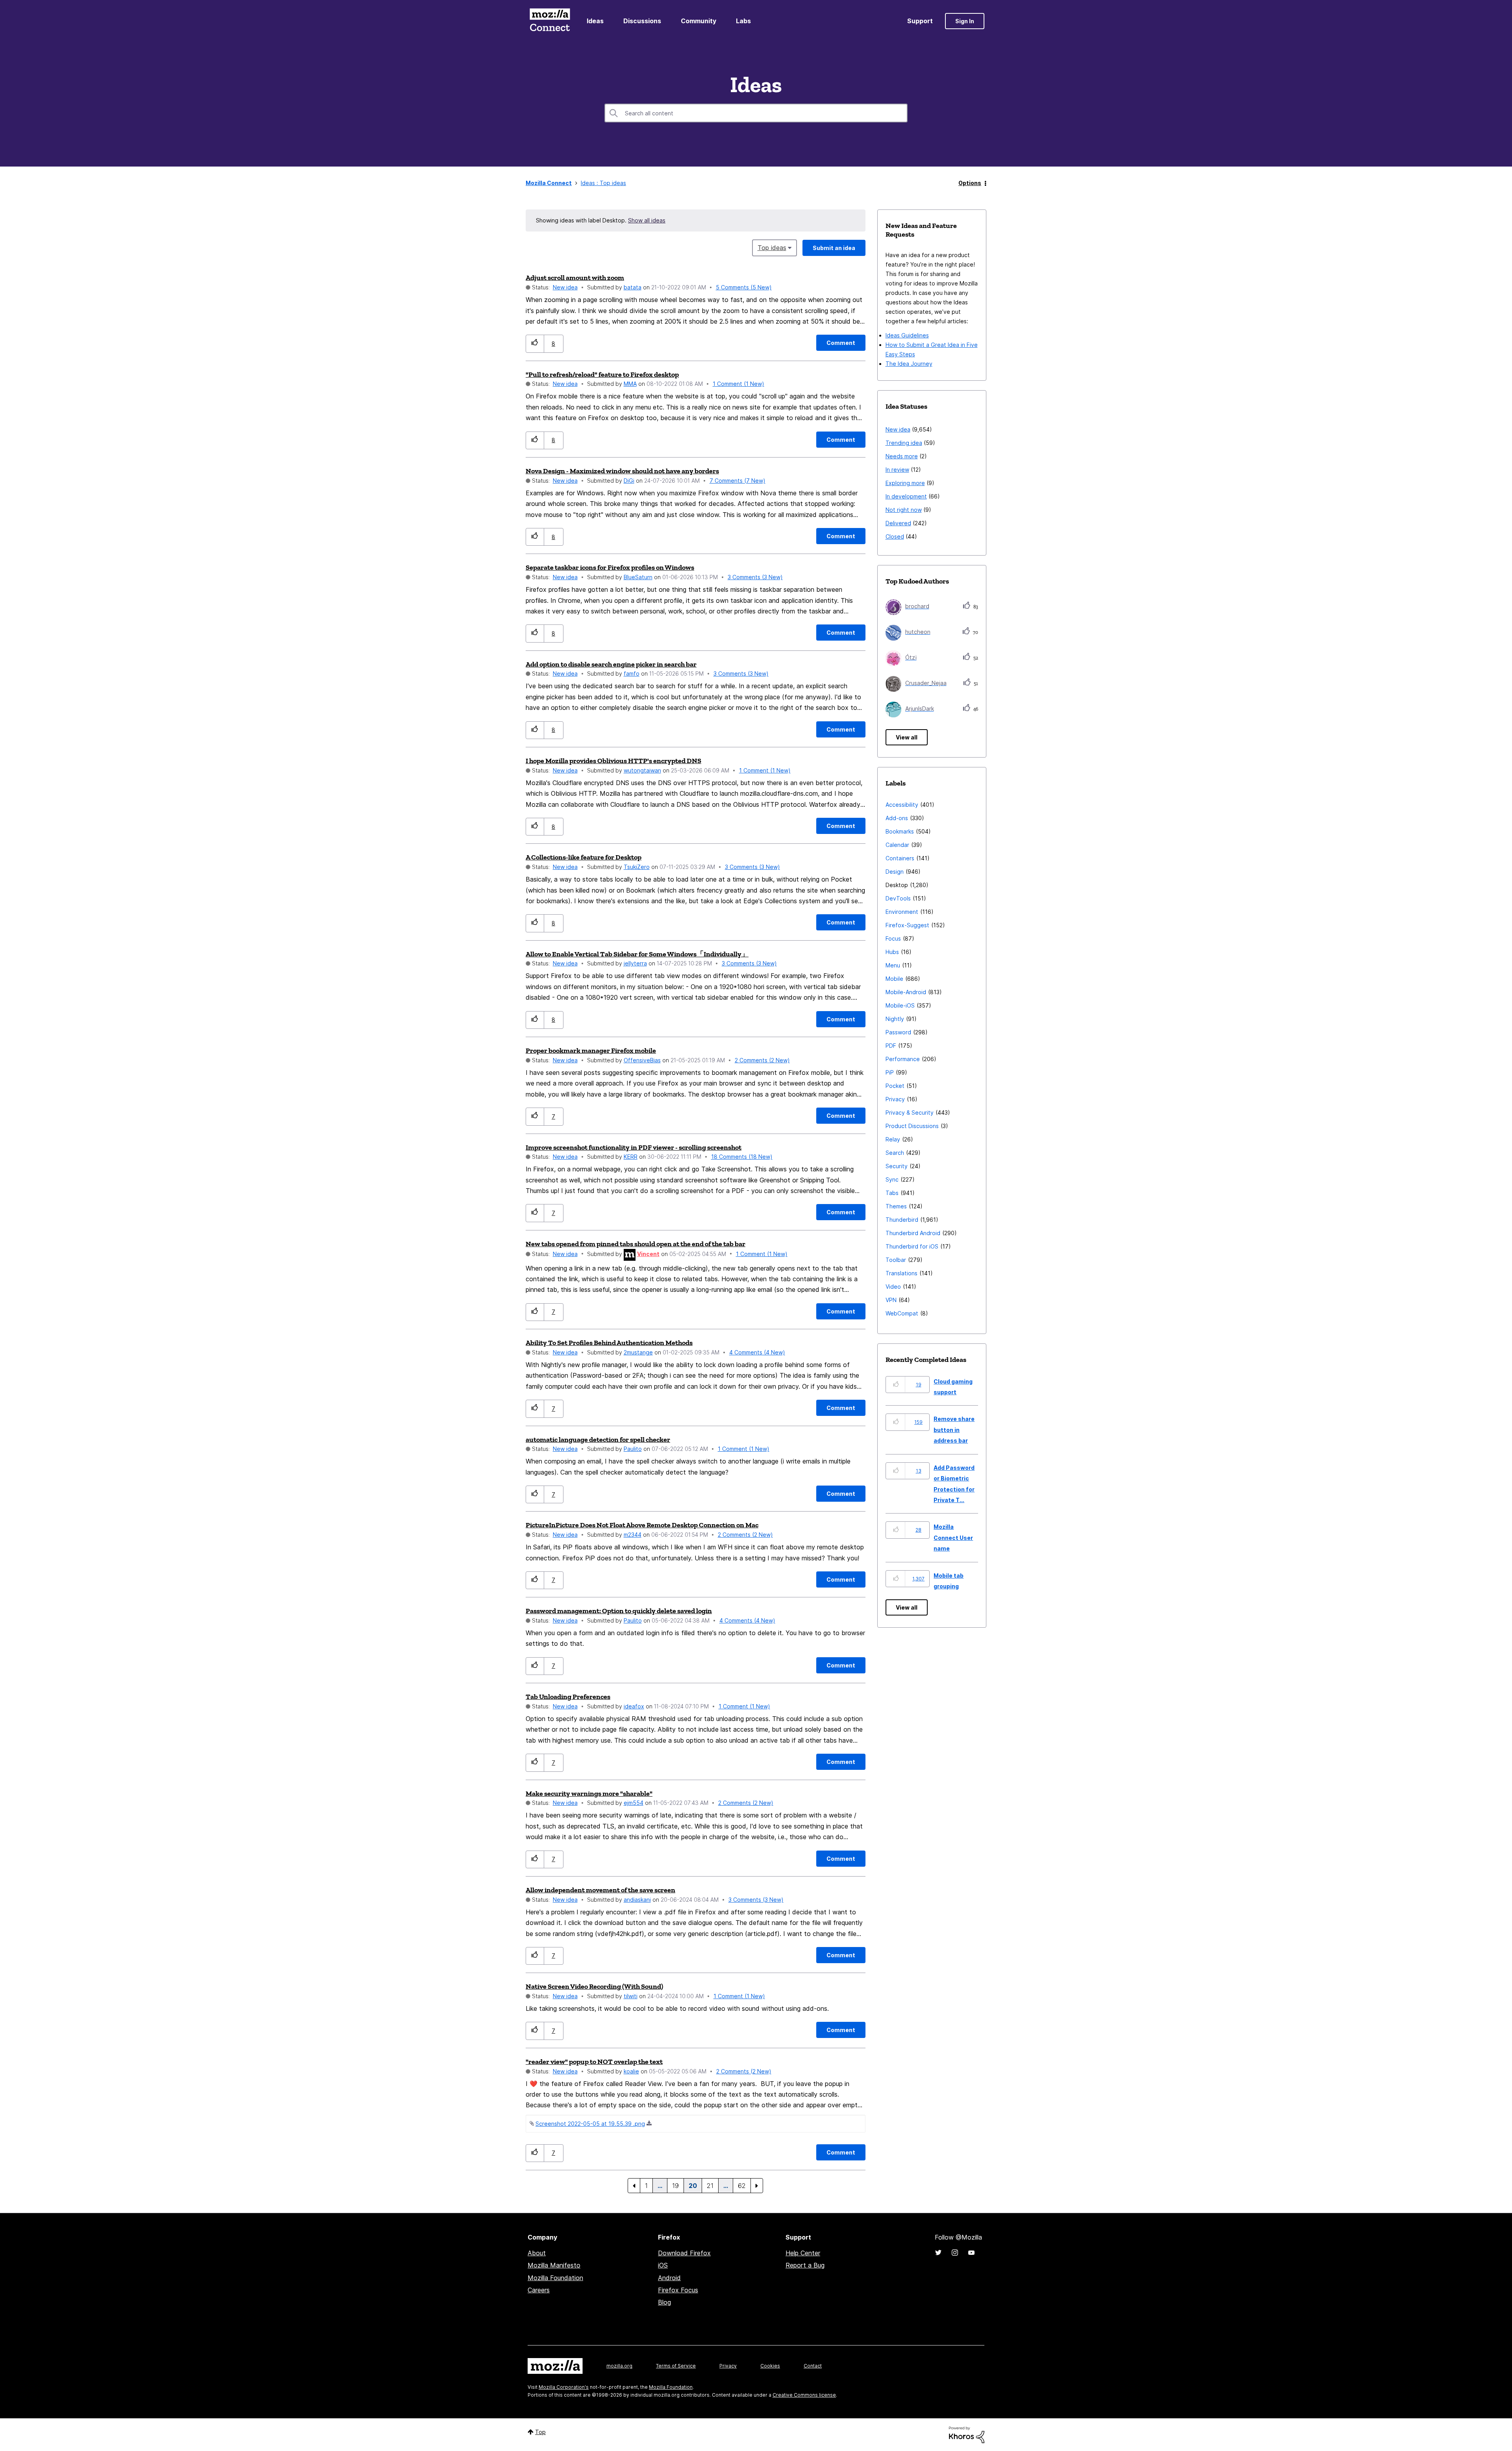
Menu (893, 965)
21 (710, 2186)
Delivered (898, 523)
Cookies (770, 2366)
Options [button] (970, 183)
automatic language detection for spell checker (598, 1439)
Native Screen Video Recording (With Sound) (594, 1986)
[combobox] (756, 113)
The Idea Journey (909, 364)
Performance (903, 1059)
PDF (891, 1046)
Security (897, 1166)
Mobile (894, 979)
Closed (895, 536)
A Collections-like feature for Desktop (584, 857)
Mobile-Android (906, 992)
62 (742, 2186)
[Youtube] (971, 2253)
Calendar (897, 845)
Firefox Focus (678, 2290)
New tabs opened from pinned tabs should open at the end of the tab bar (636, 1244)
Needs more (902, 456)
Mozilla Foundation (555, 2278)
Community (699, 21)
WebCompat (902, 1313)
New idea (565, 287)
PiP (890, 1072)
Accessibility (902, 805)
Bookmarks (900, 831)
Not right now (904, 510)
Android (669, 2278)
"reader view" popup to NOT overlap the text (594, 2062)
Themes (896, 1206)
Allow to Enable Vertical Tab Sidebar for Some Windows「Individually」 (637, 954)
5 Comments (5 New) (744, 287)
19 (675, 2186)
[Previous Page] (634, 2186)
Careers (539, 2290)
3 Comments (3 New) (755, 577)
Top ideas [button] (772, 248)
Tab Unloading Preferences (568, 1697)
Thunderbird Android (913, 1233)
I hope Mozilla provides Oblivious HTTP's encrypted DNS (613, 761)
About (537, 2253)
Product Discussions (912, 1126)
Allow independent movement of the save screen (600, 1890)
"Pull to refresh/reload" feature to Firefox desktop (602, 374)
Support (920, 21)
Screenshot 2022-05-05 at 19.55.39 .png (590, 2124)
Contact (813, 2366)
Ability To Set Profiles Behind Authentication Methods (609, 1343)
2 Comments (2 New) (762, 1060)
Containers (900, 858)
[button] (535, 344)
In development (906, 496)
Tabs (892, 1193)
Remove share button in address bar (954, 1430)
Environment (902, 912)
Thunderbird (902, 1220)
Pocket (895, 1086)
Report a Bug (805, 2265)
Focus (893, 938)
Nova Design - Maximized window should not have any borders (622, 471)
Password (898, 1032)
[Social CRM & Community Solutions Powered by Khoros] (967, 2434)
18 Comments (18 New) (742, 1157)
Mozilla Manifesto (554, 2265)
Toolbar (896, 1260)
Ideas (595, 21)
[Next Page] (757, 2186)
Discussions (642, 21)
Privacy (895, 1099)
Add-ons (897, 818)
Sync (892, 1179)
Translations (901, 1273)
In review (897, 470)
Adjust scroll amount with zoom (575, 278)
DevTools (898, 898)
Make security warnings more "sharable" (589, 1793)
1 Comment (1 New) (738, 384)
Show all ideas (647, 220)
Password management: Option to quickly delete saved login (619, 1611)
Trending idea (904, 443)
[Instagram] (955, 2253)
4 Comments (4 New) (757, 1352)
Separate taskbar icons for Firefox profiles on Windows (610, 567)
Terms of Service (676, 2366)
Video (893, 1287)
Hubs (892, 952)
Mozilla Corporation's (564, 2387)
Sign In (965, 21)
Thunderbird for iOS (912, 1246)
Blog (664, 2302)
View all (907, 737)
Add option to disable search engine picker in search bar (611, 664)
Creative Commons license (804, 2395)
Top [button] (540, 2432)
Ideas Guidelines (907, 335)
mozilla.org (619, 2366)
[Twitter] (938, 2253)
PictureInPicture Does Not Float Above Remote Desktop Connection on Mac (642, 1525)
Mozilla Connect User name (953, 1538)
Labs (743, 21)
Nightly (895, 1019)
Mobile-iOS (900, 1005)
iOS (663, 2265)
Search (895, 1153)
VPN (891, 1300)
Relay (893, 1139)
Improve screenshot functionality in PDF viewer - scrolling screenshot (634, 1147)
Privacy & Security (910, 1112)
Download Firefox (684, 2253)
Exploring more (905, 483)
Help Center (803, 2253)
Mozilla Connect (550, 21)
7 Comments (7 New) (737, 481)
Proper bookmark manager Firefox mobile (591, 1050)
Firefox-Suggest (907, 925)
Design (895, 872)
